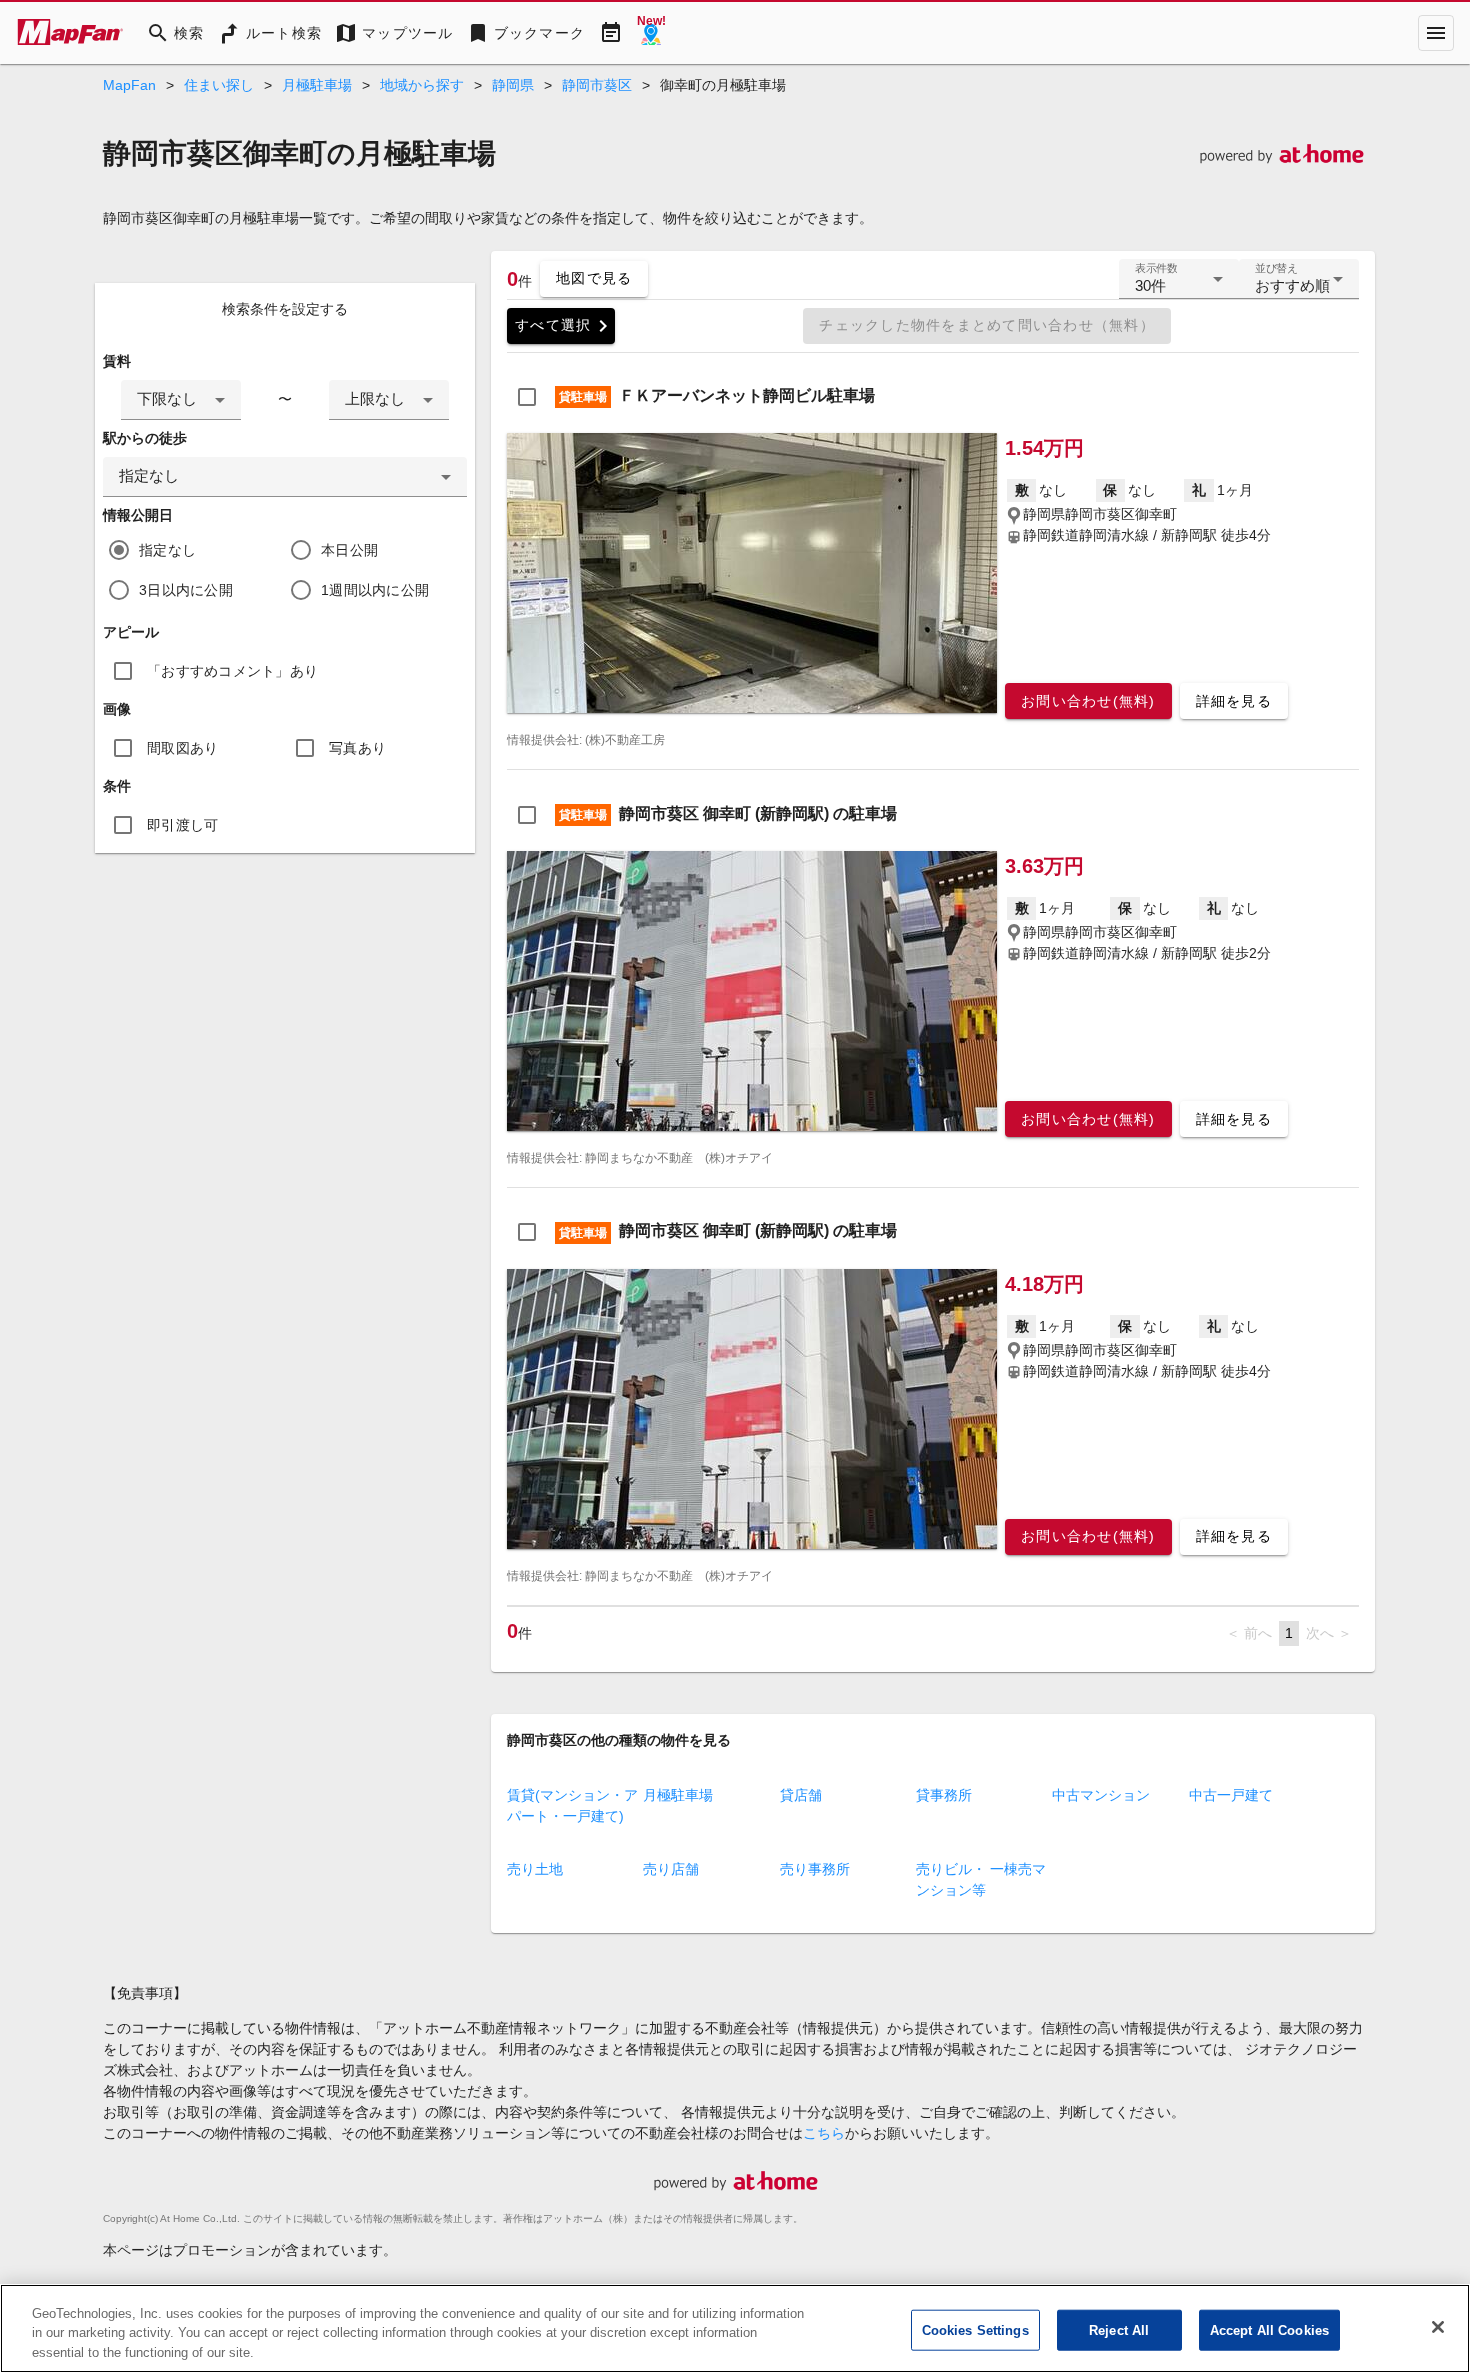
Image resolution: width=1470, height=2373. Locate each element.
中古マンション (1101, 1795)
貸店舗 (801, 1795)
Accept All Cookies (1269, 2329)
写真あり (357, 748)
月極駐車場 (317, 85)
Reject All (1119, 2329)
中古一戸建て (1231, 1795)
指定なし (167, 550)
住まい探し (219, 85)
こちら (824, 2133)
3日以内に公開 (186, 590)
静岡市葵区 (597, 85)
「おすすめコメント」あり (232, 671)
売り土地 (535, 1869)
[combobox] (181, 400)
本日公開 (349, 550)
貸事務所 (944, 1795)
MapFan (129, 85)
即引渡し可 (182, 825)
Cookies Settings (975, 2329)
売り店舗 (671, 1869)
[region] (735, 2328)
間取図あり (182, 748)
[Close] (1438, 2327)
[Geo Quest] (651, 33)
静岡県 (513, 85)
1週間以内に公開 (375, 590)
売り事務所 (815, 1869)
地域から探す (422, 85)
